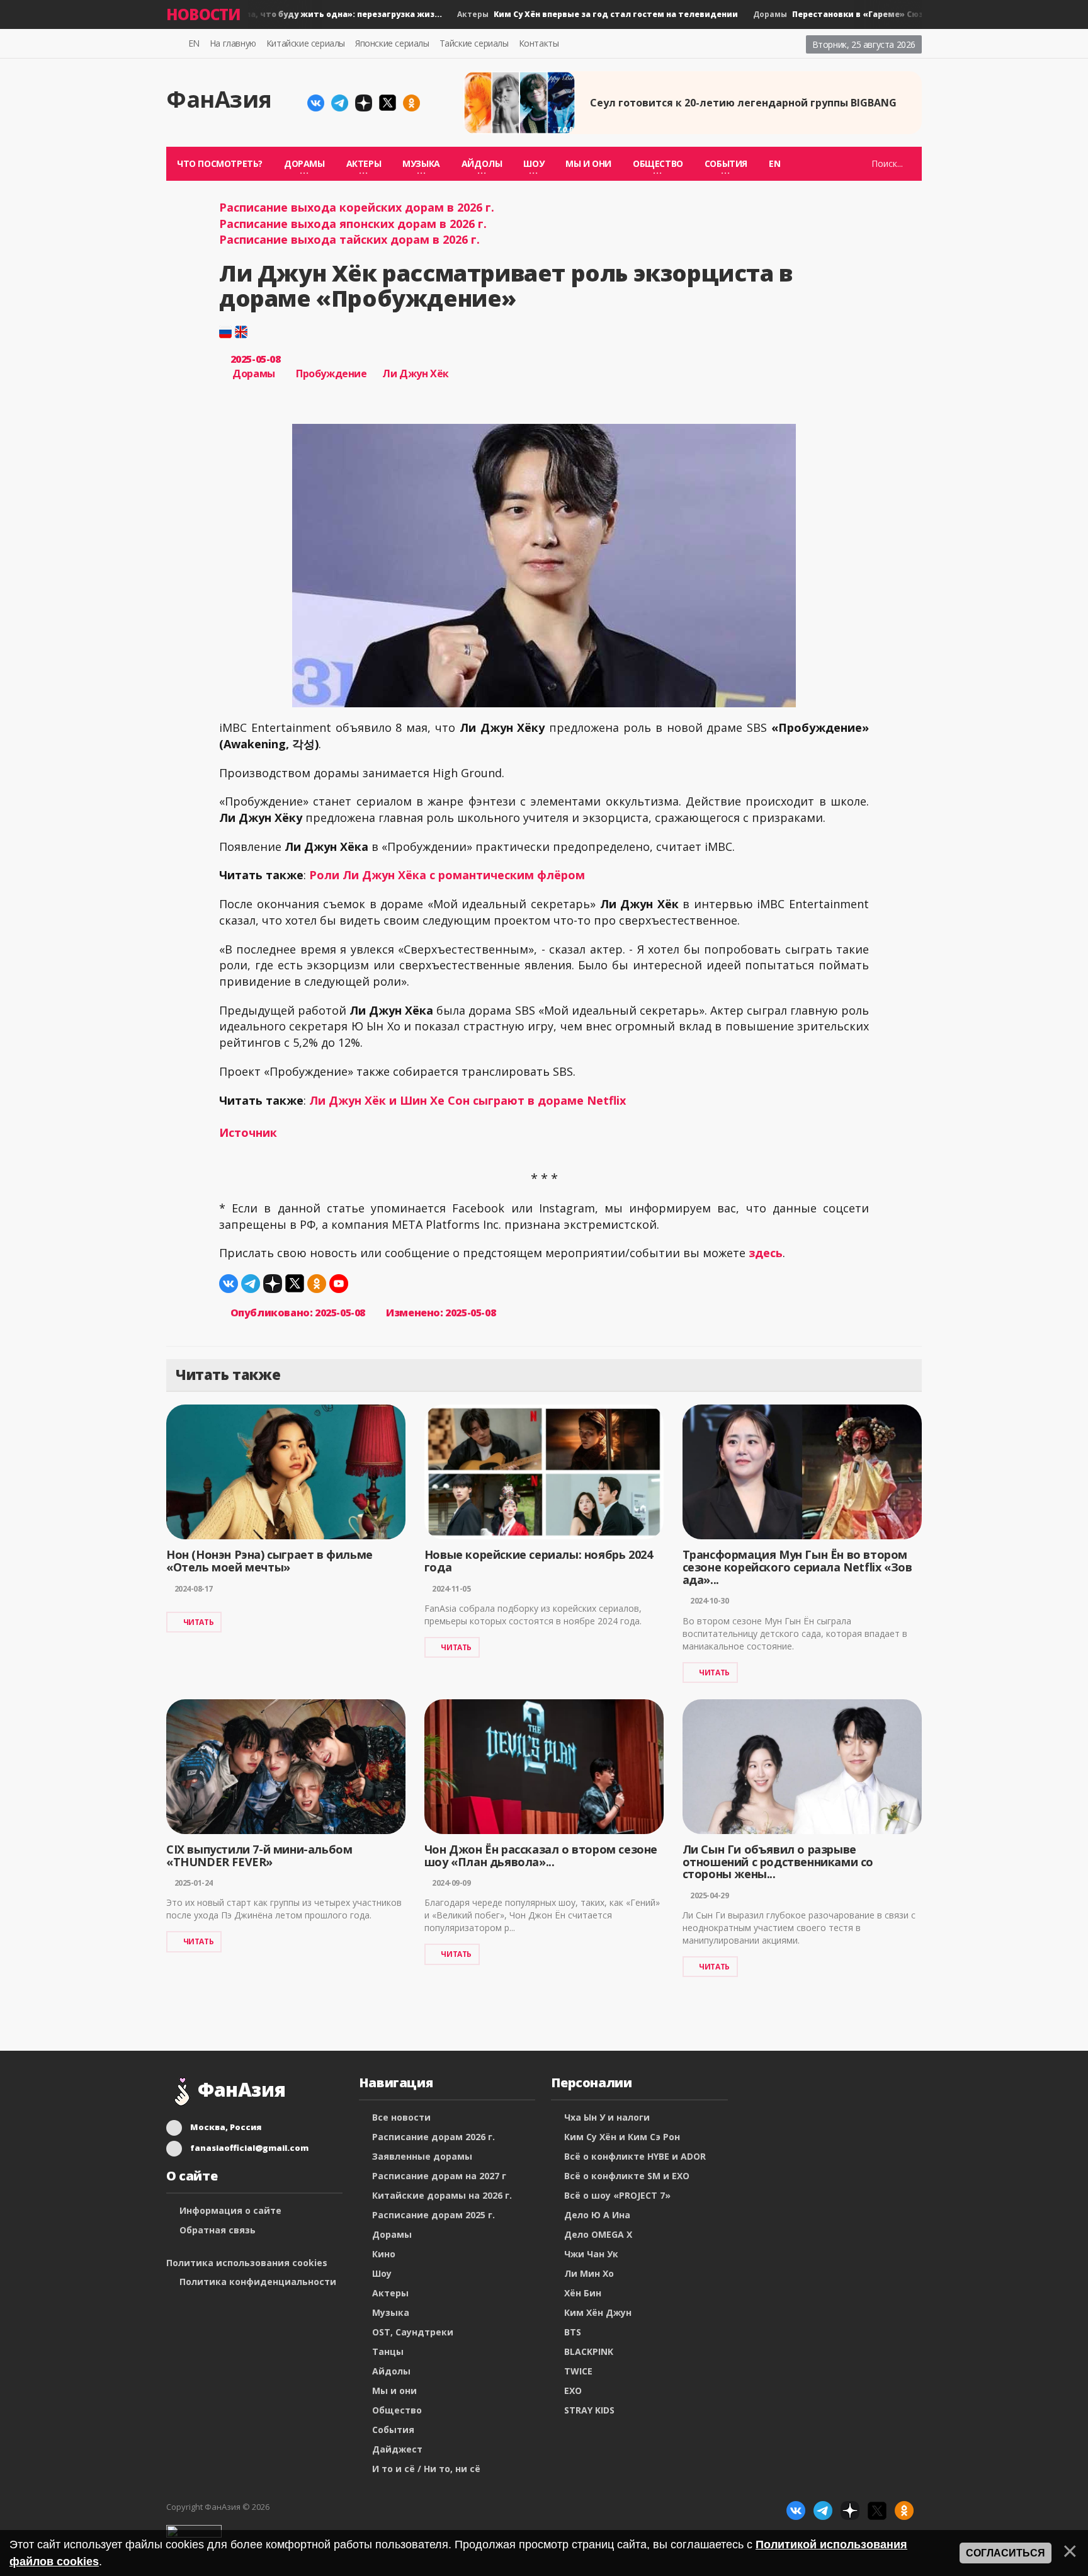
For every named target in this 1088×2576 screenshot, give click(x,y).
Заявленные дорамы (422, 2156)
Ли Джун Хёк (416, 373)
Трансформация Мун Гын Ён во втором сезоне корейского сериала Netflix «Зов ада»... (797, 1567)
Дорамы (248, 14)
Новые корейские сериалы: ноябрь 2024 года (539, 1561)
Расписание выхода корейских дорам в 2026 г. (357, 207)
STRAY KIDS (589, 2410)
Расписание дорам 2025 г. (433, 2215)
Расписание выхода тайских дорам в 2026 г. (349, 239)
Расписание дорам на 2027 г (439, 2176)
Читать (199, 1622)
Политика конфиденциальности (258, 2282)
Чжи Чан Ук (591, 2254)
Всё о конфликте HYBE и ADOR (635, 2156)
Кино (384, 2254)
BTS (573, 2332)
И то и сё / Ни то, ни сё (426, 2469)
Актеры (573, 14)
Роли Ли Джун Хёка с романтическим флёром (447, 875)
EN (194, 43)
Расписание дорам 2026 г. (433, 2137)
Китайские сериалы (306, 43)
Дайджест (397, 2449)
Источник (248, 1132)
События (393, 2430)
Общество (397, 2410)
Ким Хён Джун (598, 2312)
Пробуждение (331, 373)
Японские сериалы (392, 43)
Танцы (388, 2351)
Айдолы (391, 2371)
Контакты (539, 43)
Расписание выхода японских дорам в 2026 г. (353, 224)
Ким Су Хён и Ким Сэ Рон (622, 2137)
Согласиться (1006, 2553)
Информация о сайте (230, 2210)
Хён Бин (583, 2293)
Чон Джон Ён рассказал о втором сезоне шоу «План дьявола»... (541, 1855)
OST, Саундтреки (413, 2332)
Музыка (391, 2312)
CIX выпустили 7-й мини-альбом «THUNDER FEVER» (259, 1855)
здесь (766, 1253)
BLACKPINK (589, 2351)
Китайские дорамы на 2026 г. (442, 2195)
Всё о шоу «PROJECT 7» (617, 2195)
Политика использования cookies (247, 2263)
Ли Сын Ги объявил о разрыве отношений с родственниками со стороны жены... (778, 1862)
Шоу (382, 2273)
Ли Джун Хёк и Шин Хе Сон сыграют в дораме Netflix (467, 1100)
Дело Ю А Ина (597, 2215)
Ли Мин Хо (589, 2273)
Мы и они (588, 163)
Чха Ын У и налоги (607, 2117)
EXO (573, 2391)
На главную (233, 43)
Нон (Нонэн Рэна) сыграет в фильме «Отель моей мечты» (269, 1561)
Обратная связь (218, 2230)
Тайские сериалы (474, 43)
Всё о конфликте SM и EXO (627, 2176)
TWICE (578, 2371)
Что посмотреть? (220, 163)
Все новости (401, 2117)
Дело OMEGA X (598, 2234)
